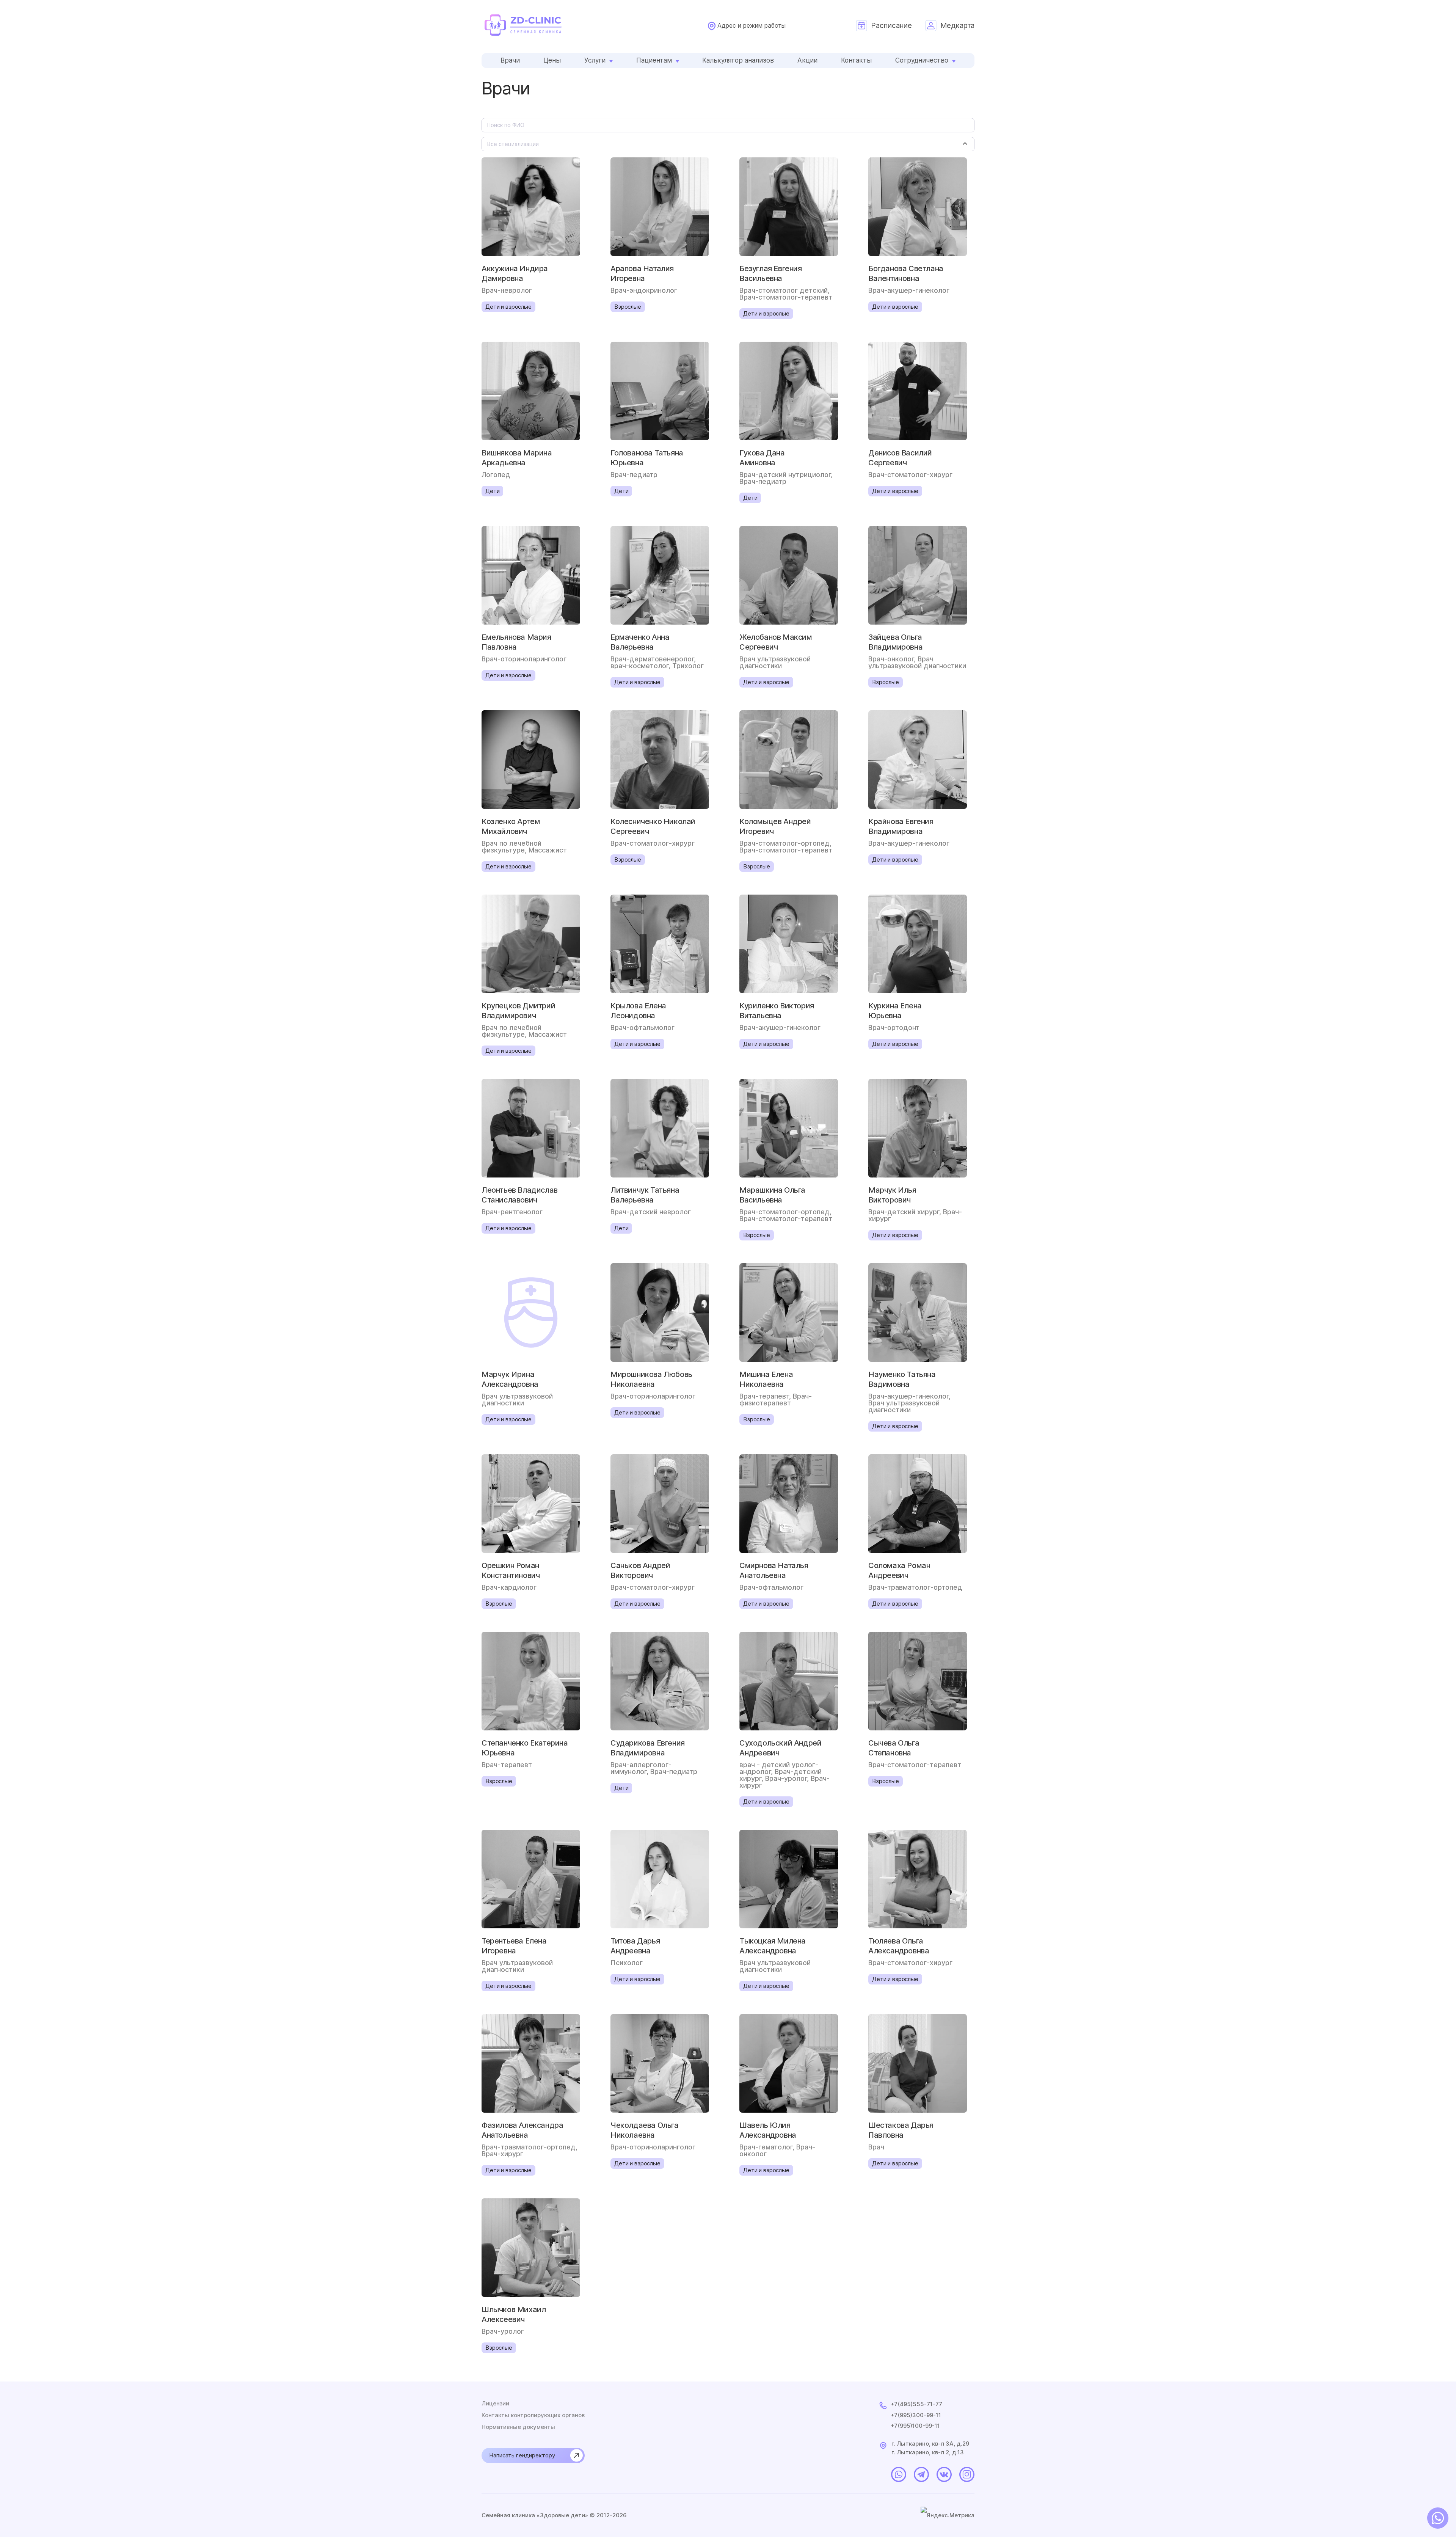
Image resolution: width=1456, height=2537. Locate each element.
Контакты (856, 60)
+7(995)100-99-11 (915, 2426)
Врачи (510, 60)
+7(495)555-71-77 (916, 2404)
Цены (552, 60)
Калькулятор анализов (738, 60)
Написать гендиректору (522, 2455)
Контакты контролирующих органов (533, 2415)
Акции (807, 60)
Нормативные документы (518, 2427)
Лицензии (495, 2404)
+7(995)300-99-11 (916, 2415)
